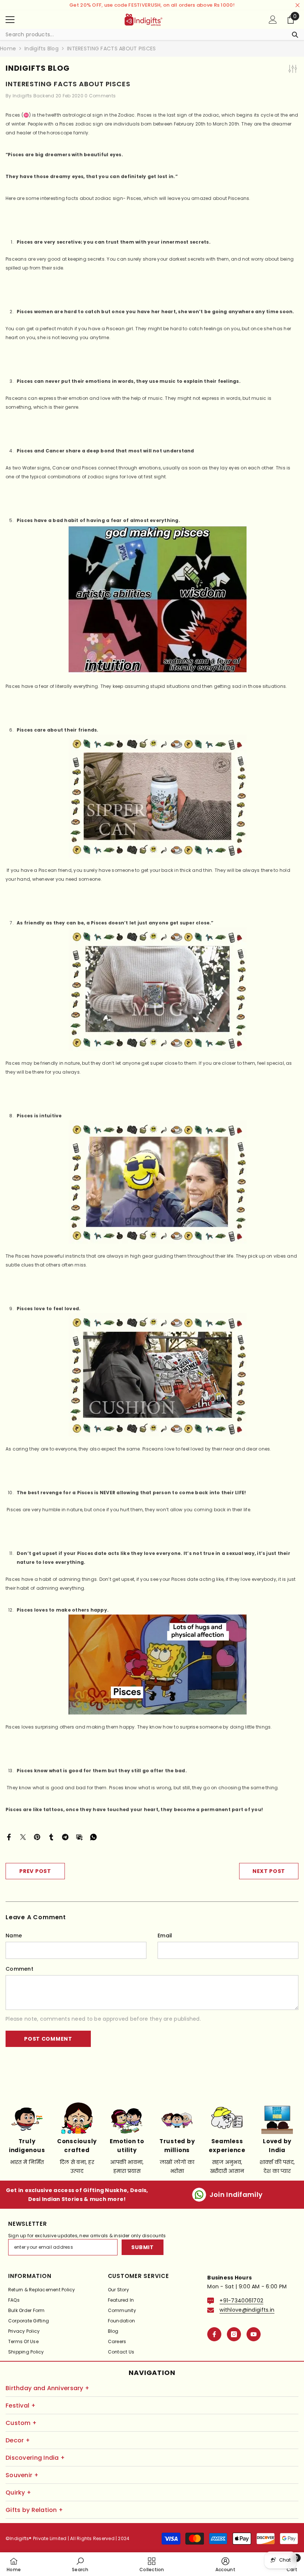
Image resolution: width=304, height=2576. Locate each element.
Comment (19, 1969)
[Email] (79, 1837)
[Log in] (273, 20)
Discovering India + (35, 2458)
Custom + (21, 2423)
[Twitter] (23, 1837)
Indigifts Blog (42, 48)
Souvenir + (22, 2475)
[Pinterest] (37, 1837)
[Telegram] (65, 1837)
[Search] (152, 35)
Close (298, 5)
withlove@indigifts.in (247, 2310)
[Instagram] (234, 2334)
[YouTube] (254, 2334)
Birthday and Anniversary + (47, 2388)
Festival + (21, 2406)
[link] (80, 2564)
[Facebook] (9, 1837)
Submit (142, 2247)
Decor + (18, 2440)
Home (8, 48)
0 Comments (100, 96)
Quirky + (18, 2493)
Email (165, 1936)
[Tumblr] (51, 1837)
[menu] (10, 20)
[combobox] (145, 34)
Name (14, 1936)
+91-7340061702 (241, 2301)
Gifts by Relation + (34, 2510)
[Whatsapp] (93, 1837)
